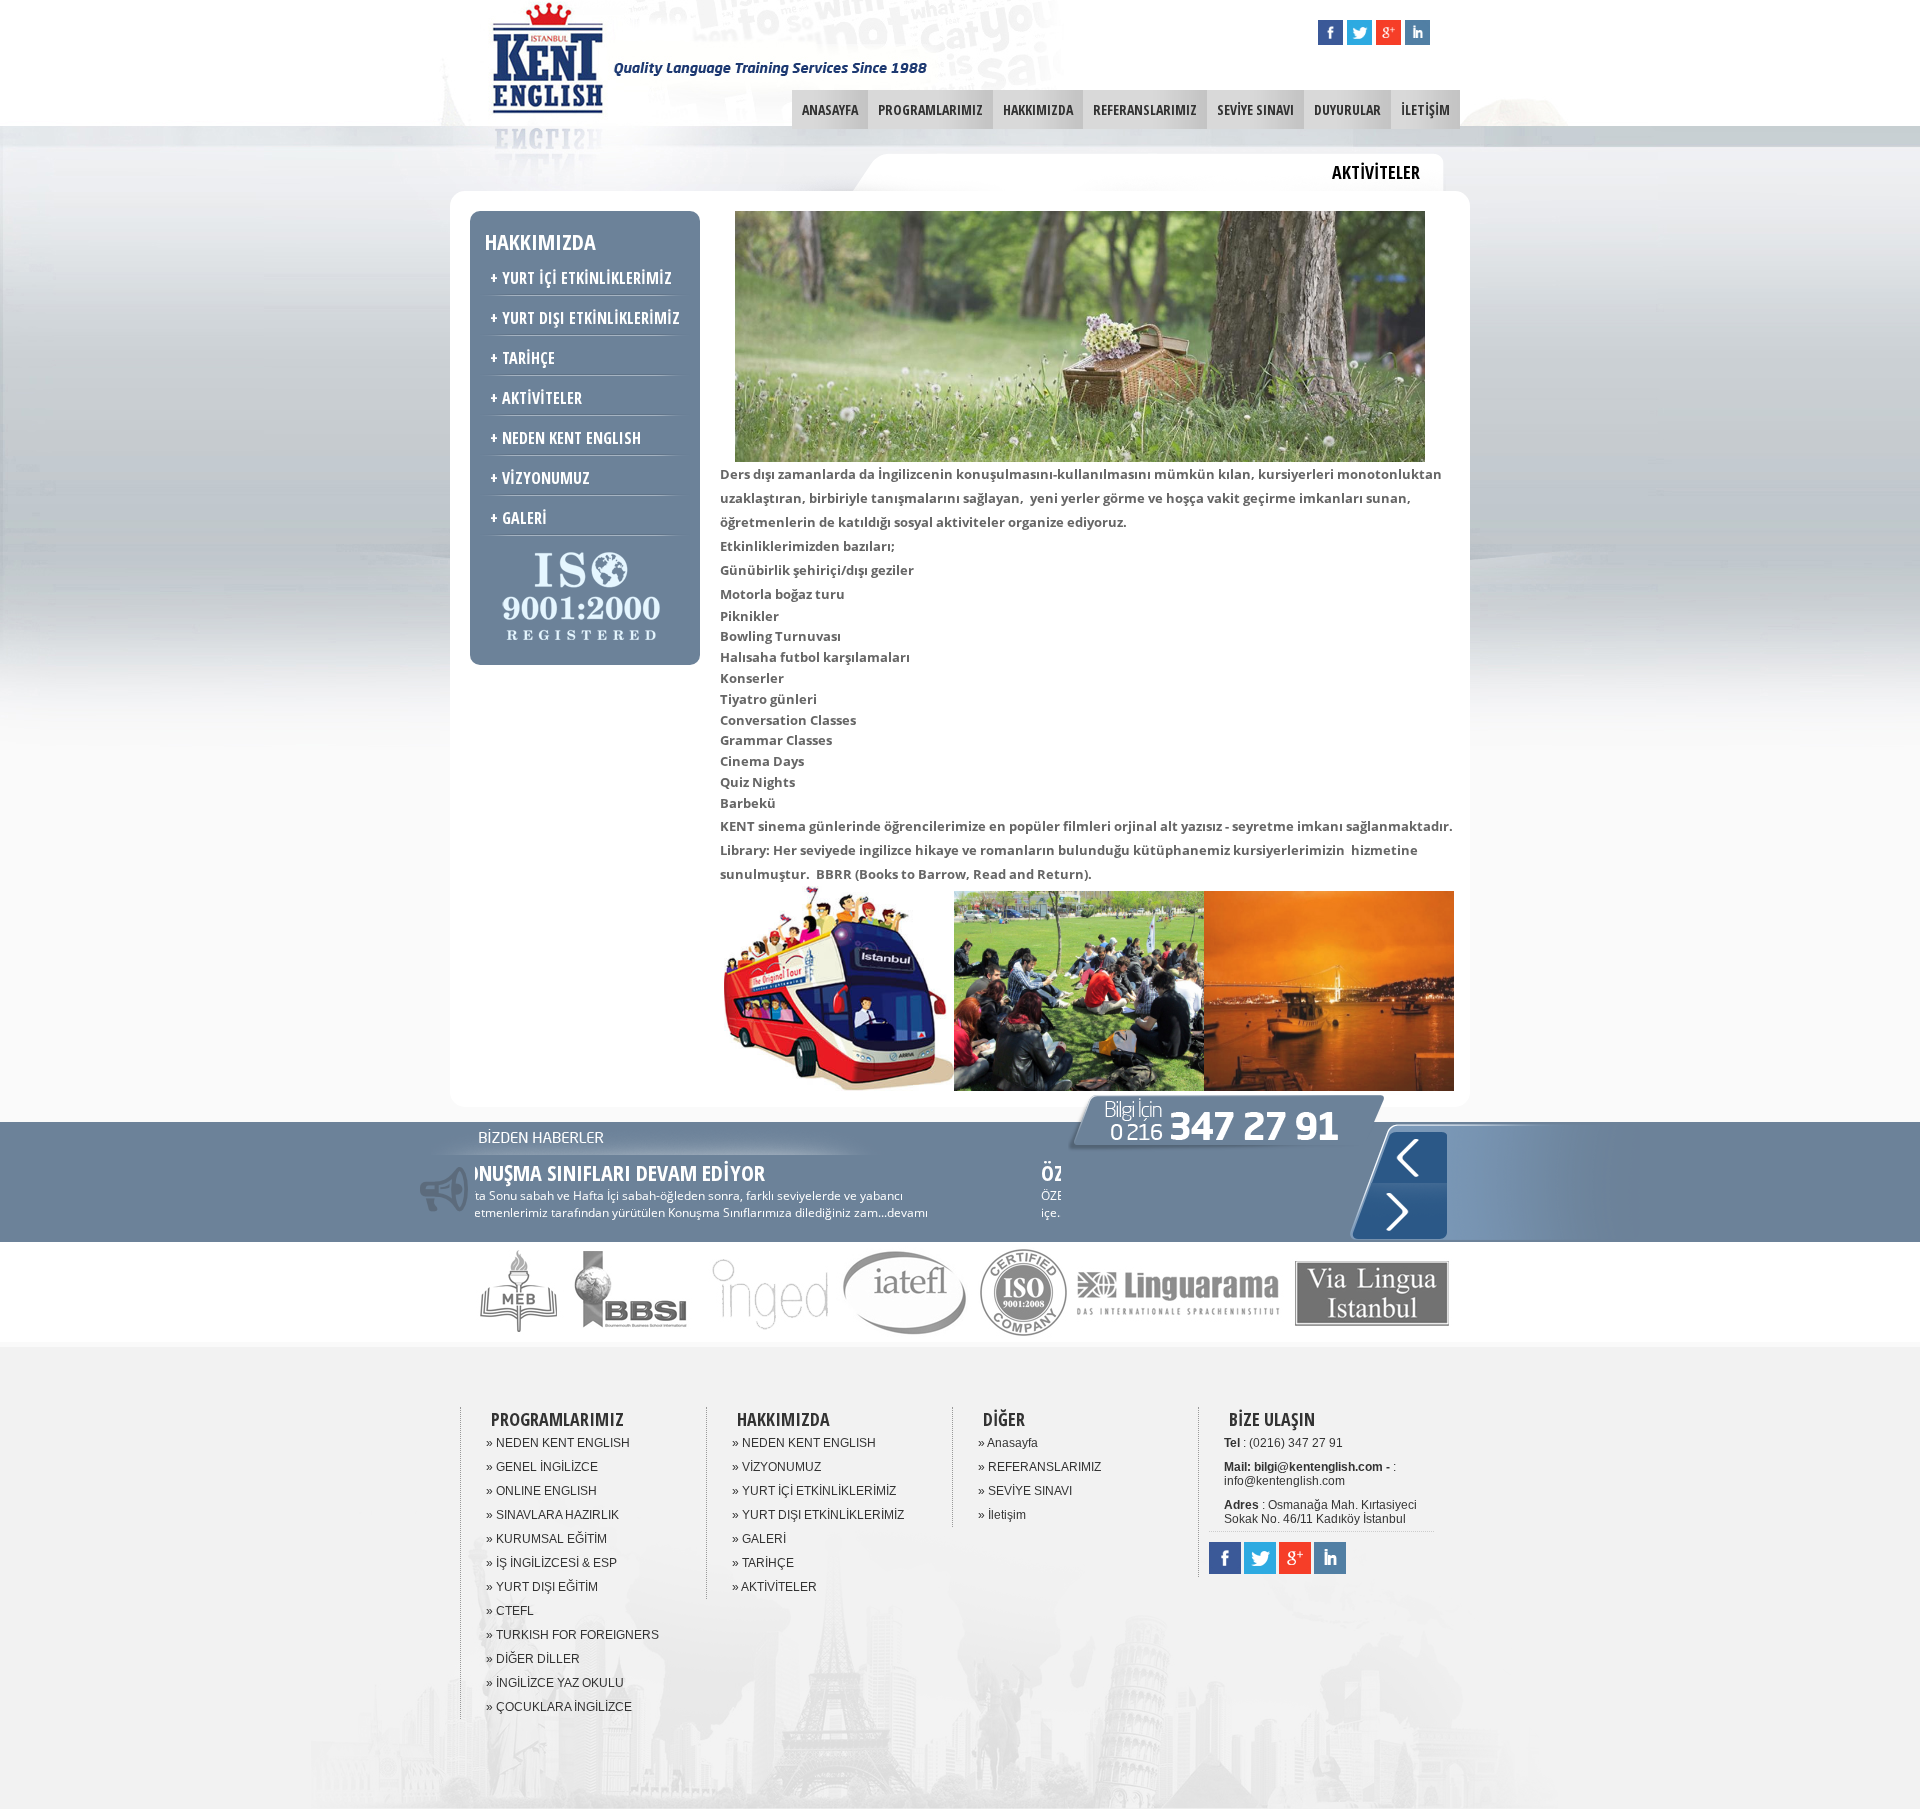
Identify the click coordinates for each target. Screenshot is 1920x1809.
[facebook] (1330, 39)
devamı (520, 1212)
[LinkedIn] (1417, 39)
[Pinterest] (1388, 39)
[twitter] (1359, 39)
